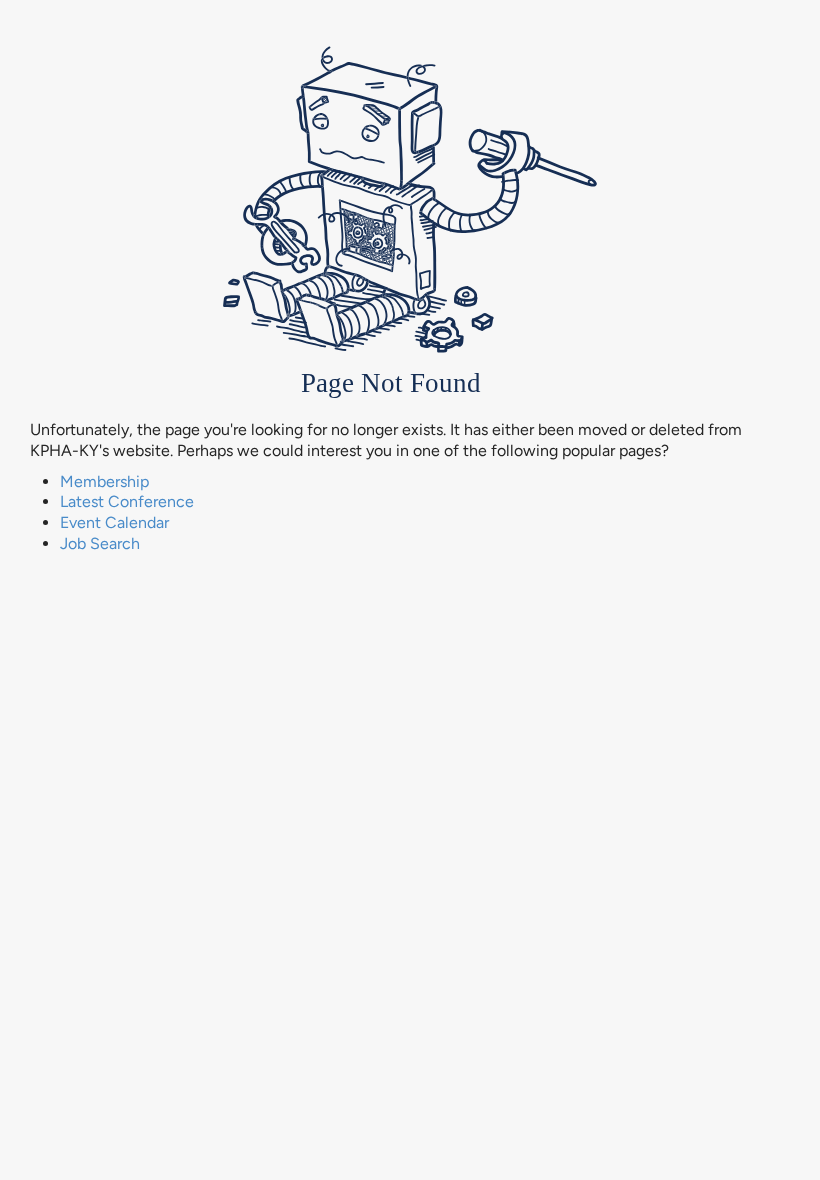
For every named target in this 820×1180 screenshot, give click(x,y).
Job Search (100, 543)
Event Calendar (114, 522)
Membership (104, 481)
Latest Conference (127, 501)
